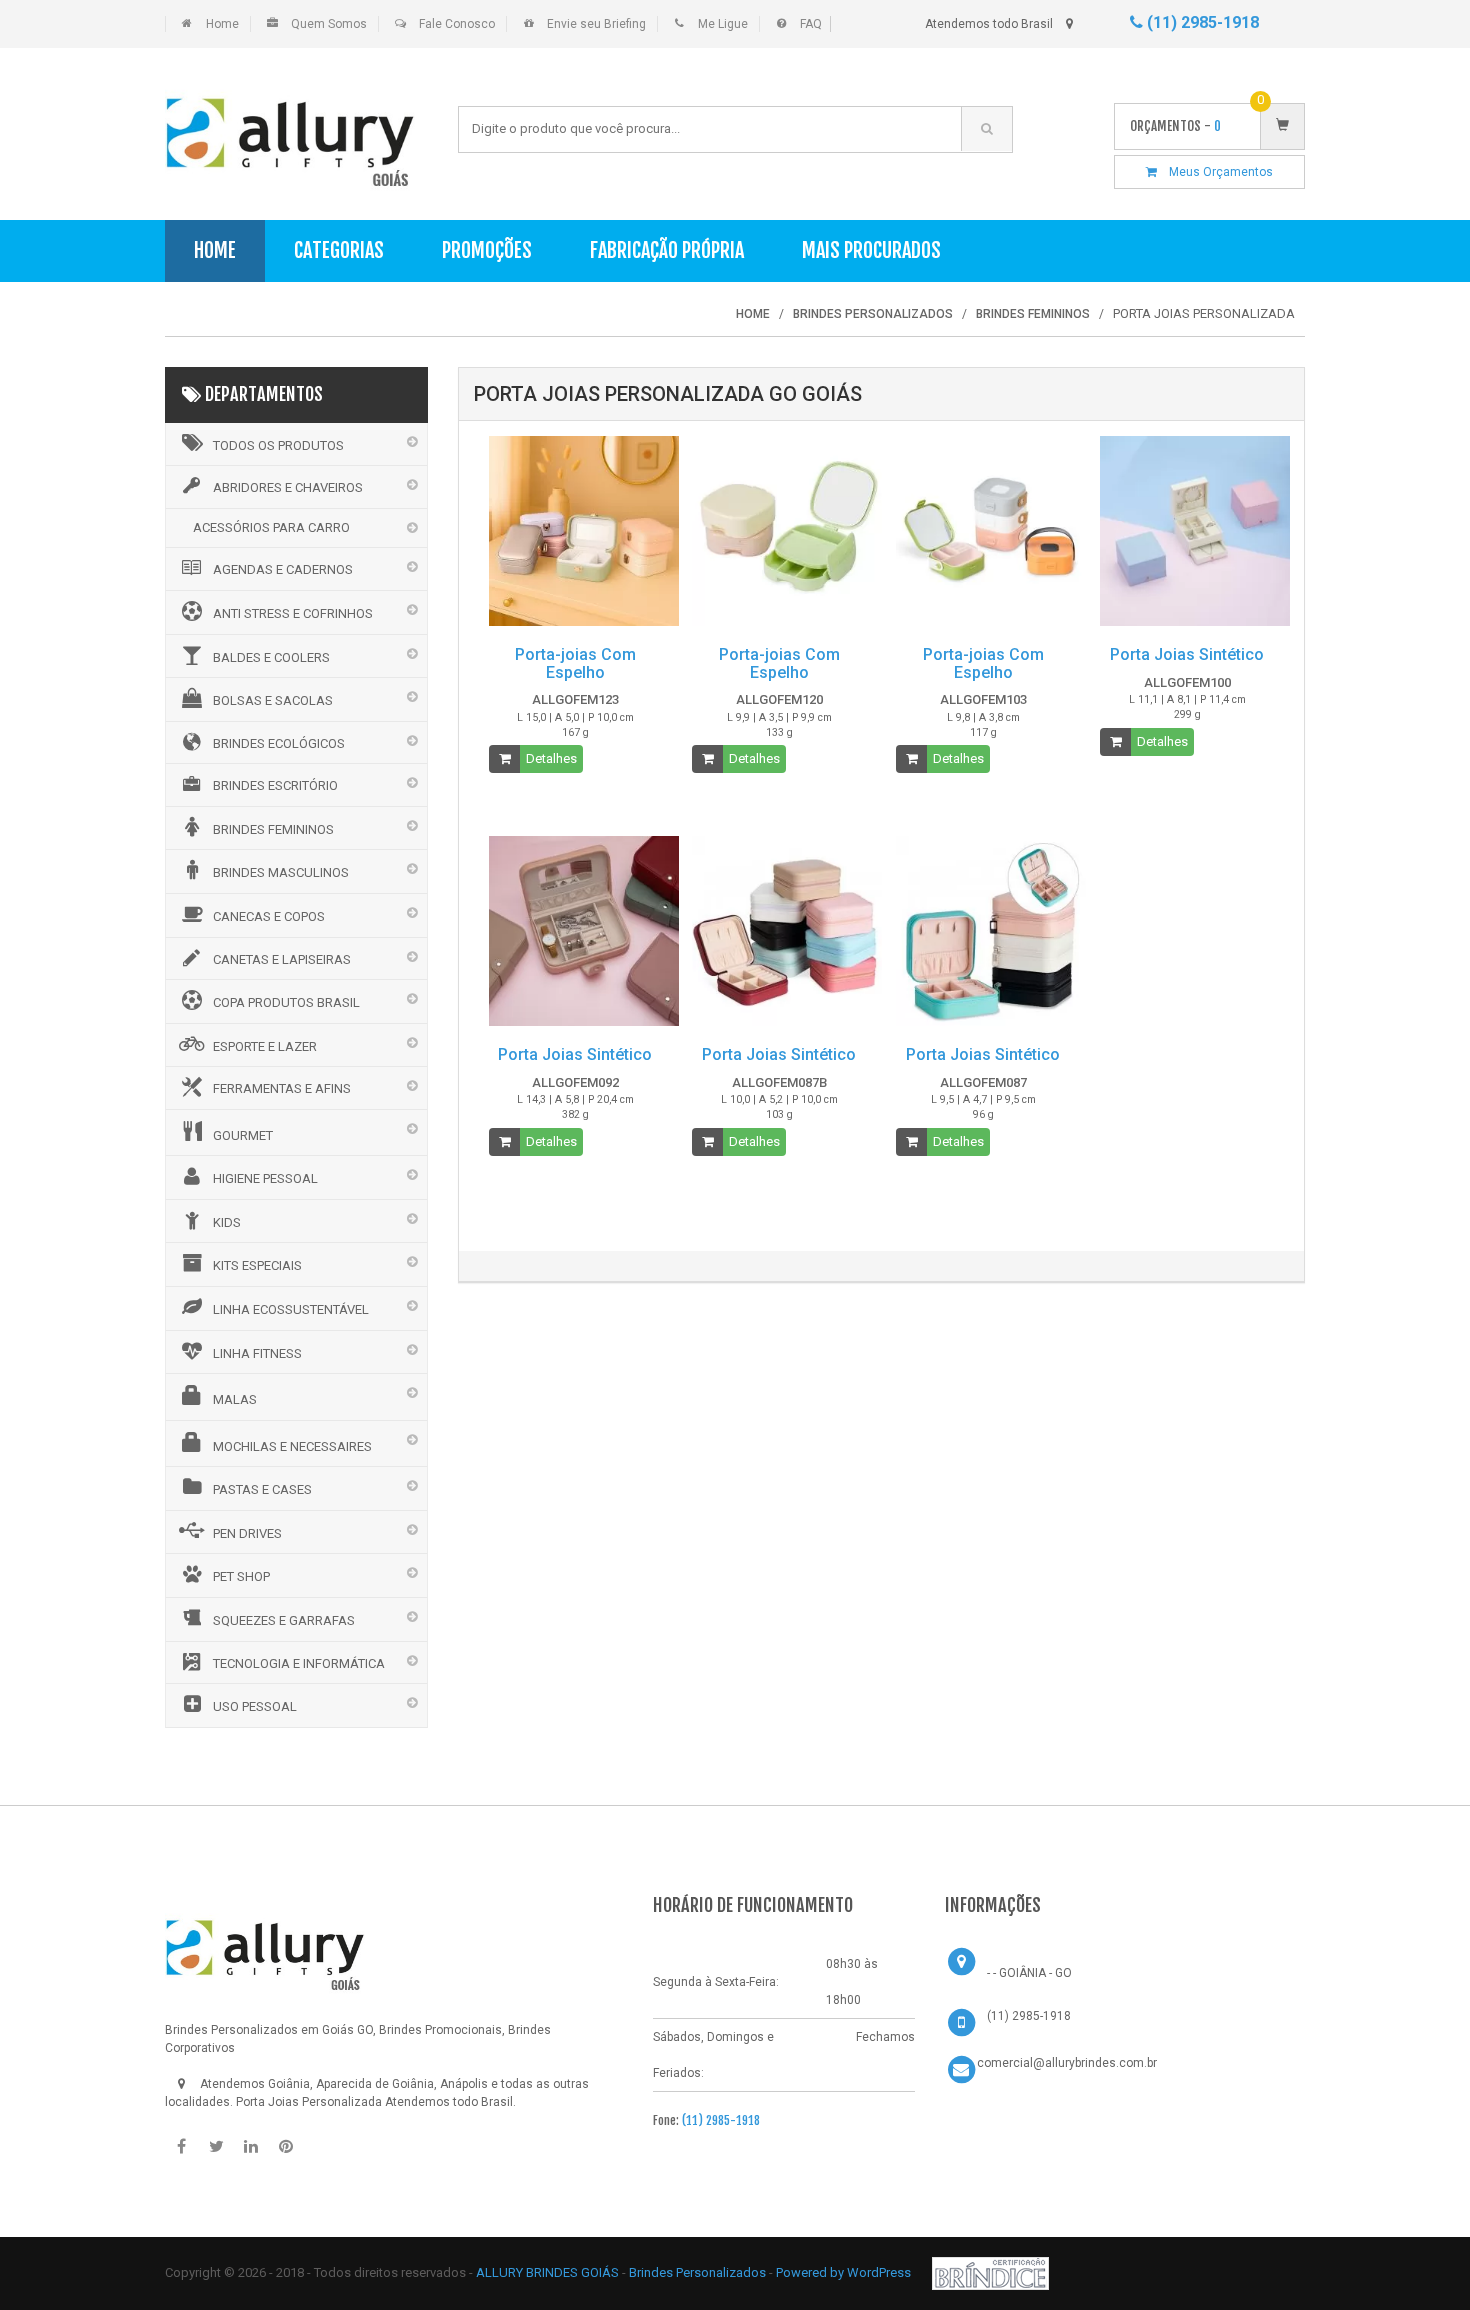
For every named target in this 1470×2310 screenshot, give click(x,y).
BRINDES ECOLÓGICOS (279, 743)
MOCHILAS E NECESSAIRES (292, 1446)
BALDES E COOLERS (271, 657)
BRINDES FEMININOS (273, 829)
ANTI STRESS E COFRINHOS (293, 613)
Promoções (487, 250)
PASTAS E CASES (262, 1489)
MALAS (235, 1399)
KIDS (227, 1222)
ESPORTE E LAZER (265, 1046)
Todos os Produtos (278, 445)
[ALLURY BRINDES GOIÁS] (265, 1948)
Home (222, 24)
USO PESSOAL (255, 1706)
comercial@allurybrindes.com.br (1067, 2063)
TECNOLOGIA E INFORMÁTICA (299, 1663)
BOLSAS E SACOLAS (273, 700)
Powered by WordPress (845, 2272)
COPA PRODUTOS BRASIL (286, 1002)
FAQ (811, 24)
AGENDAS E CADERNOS (283, 569)
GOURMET (243, 1135)
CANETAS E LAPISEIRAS (282, 959)
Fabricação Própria (667, 250)
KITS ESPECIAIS (257, 1265)
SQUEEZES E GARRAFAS (284, 1620)
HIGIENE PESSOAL (265, 1178)
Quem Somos (329, 24)
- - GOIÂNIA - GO (1029, 1973)
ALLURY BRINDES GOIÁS (547, 2272)
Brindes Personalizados (699, 2272)
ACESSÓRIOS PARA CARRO (271, 527)
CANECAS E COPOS (269, 916)
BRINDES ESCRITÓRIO (275, 785)
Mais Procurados (871, 250)
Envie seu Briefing (596, 24)
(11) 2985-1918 (1201, 22)
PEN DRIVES (247, 1533)
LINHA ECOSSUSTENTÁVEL (291, 1309)
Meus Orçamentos (1215, 172)
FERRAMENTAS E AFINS (282, 1088)
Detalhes (551, 758)
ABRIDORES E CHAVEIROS (288, 487)
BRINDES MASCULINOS (281, 872)
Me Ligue (723, 24)
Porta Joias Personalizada (309, 2102)
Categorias (339, 250)
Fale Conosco (457, 24)
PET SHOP (241, 1576)
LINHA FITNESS (257, 1353)
